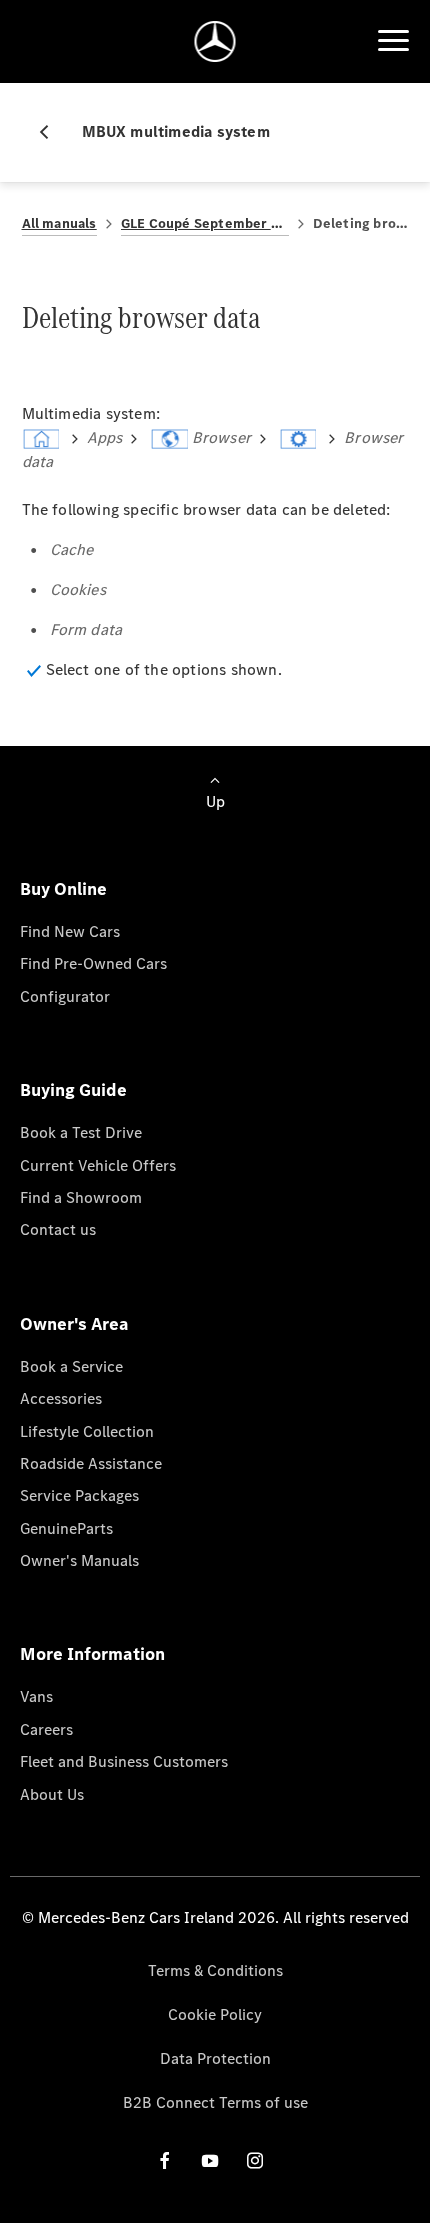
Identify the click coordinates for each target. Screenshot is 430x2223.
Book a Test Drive (81, 1132)
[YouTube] (210, 2159)
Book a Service (71, 1366)
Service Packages (79, 1495)
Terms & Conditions (215, 1970)
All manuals (59, 223)
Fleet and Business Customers (124, 1761)
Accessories (61, 1398)
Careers (46, 1729)
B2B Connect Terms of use (215, 2102)
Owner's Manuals (79, 1560)
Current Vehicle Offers (98, 1165)
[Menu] (393, 41)
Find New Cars (70, 931)
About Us (52, 1794)
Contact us (58, 1229)
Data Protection (215, 2058)
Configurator (65, 996)
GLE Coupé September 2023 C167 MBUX (205, 223)
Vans (36, 1696)
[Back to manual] (52, 132)
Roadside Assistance (91, 1463)
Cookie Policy (215, 2014)
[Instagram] (255, 2159)
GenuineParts (66, 1528)
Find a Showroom (81, 1197)
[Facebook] (165, 2159)
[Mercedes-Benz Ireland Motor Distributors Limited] (215, 41)
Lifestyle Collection (87, 1431)
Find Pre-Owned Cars (93, 963)
